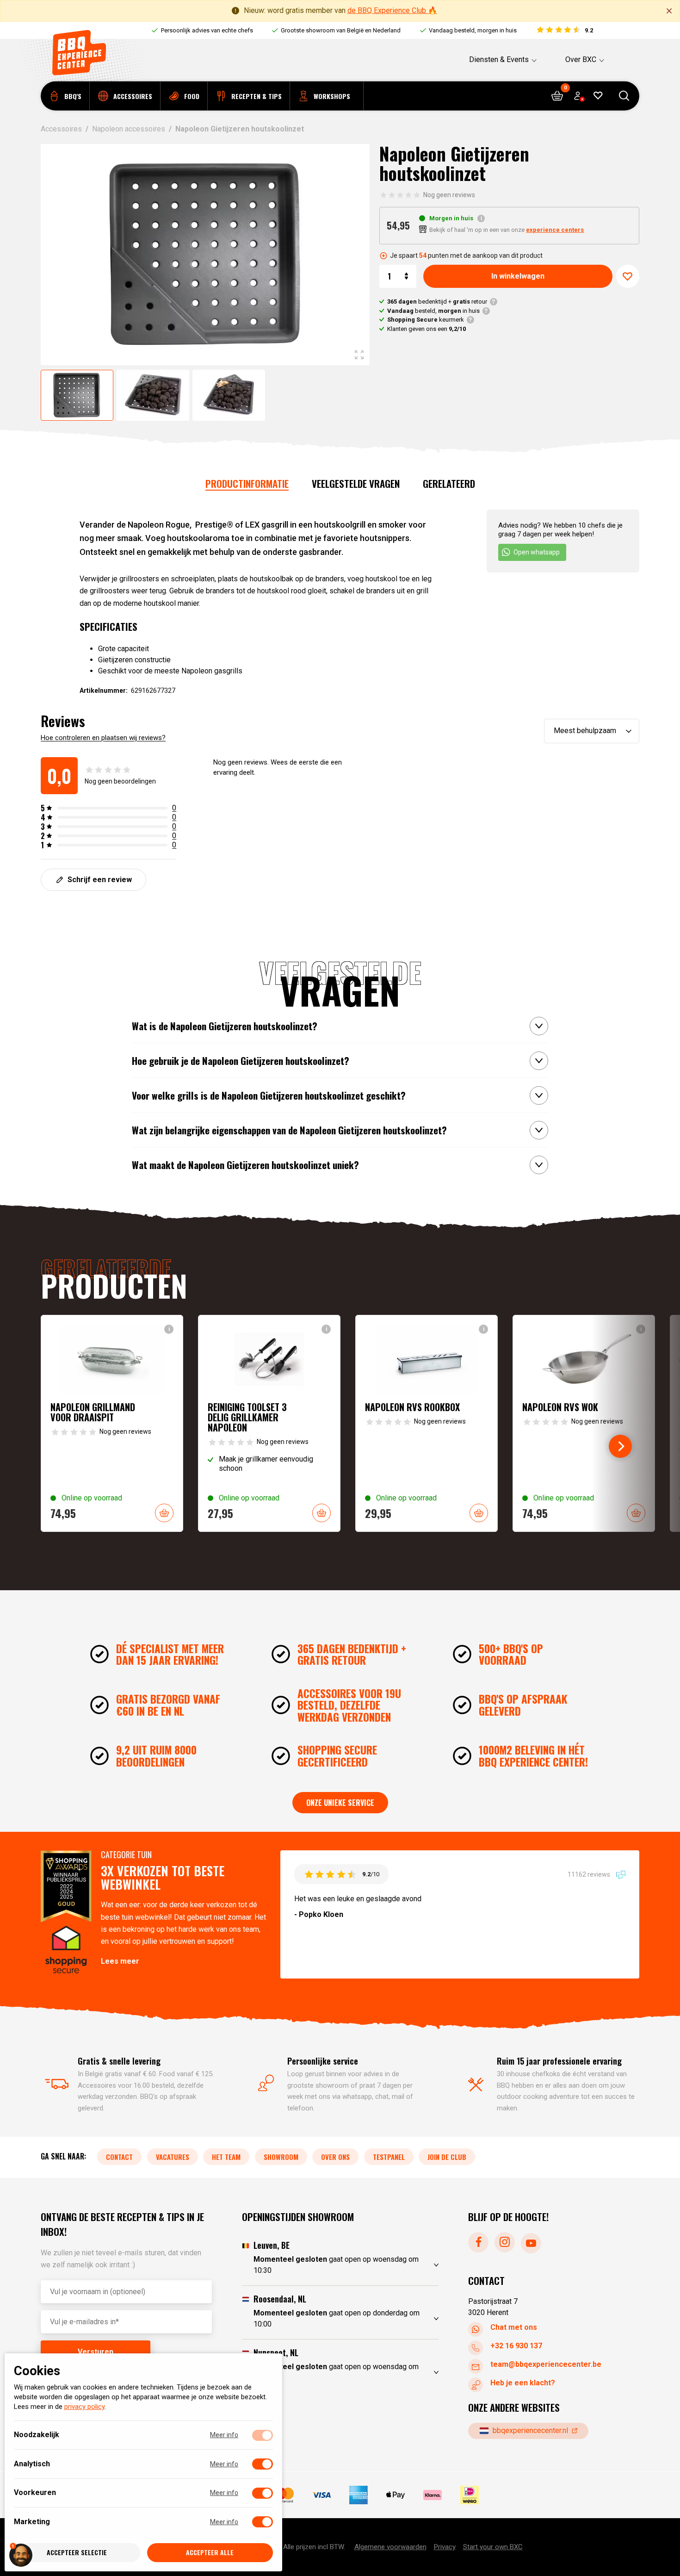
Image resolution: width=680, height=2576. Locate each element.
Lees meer (120, 1961)
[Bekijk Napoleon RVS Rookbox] (427, 1423)
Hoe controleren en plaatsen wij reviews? (103, 738)
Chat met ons (514, 2327)
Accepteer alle (210, 2553)
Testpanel (389, 2157)
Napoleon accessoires (129, 129)
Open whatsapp (537, 552)
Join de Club (447, 2157)
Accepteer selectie (77, 2553)
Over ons (335, 2157)
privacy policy (84, 2407)
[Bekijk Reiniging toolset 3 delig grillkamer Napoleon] (269, 1423)
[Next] (620, 1446)
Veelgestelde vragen (356, 483)
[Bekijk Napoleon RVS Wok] (584, 1423)
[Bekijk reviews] (564, 31)
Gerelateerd (449, 483)
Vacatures (173, 2157)
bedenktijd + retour (437, 302)
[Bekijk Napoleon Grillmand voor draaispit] (112, 1423)
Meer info (224, 2435)
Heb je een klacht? (523, 2383)
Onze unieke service (340, 1803)
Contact (119, 2157)
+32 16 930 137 (516, 2346)
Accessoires (61, 129)
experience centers (555, 230)
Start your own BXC (493, 2547)
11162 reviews (590, 1874)
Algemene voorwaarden (390, 2547)
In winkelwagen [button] (164, 1513)
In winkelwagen (518, 276)
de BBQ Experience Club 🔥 (392, 10)
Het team (226, 2157)
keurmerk (426, 320)
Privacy (445, 2547)
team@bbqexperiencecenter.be (546, 2364)
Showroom (281, 2157)
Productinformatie (247, 483)
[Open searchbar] (624, 96)
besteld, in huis (433, 311)
